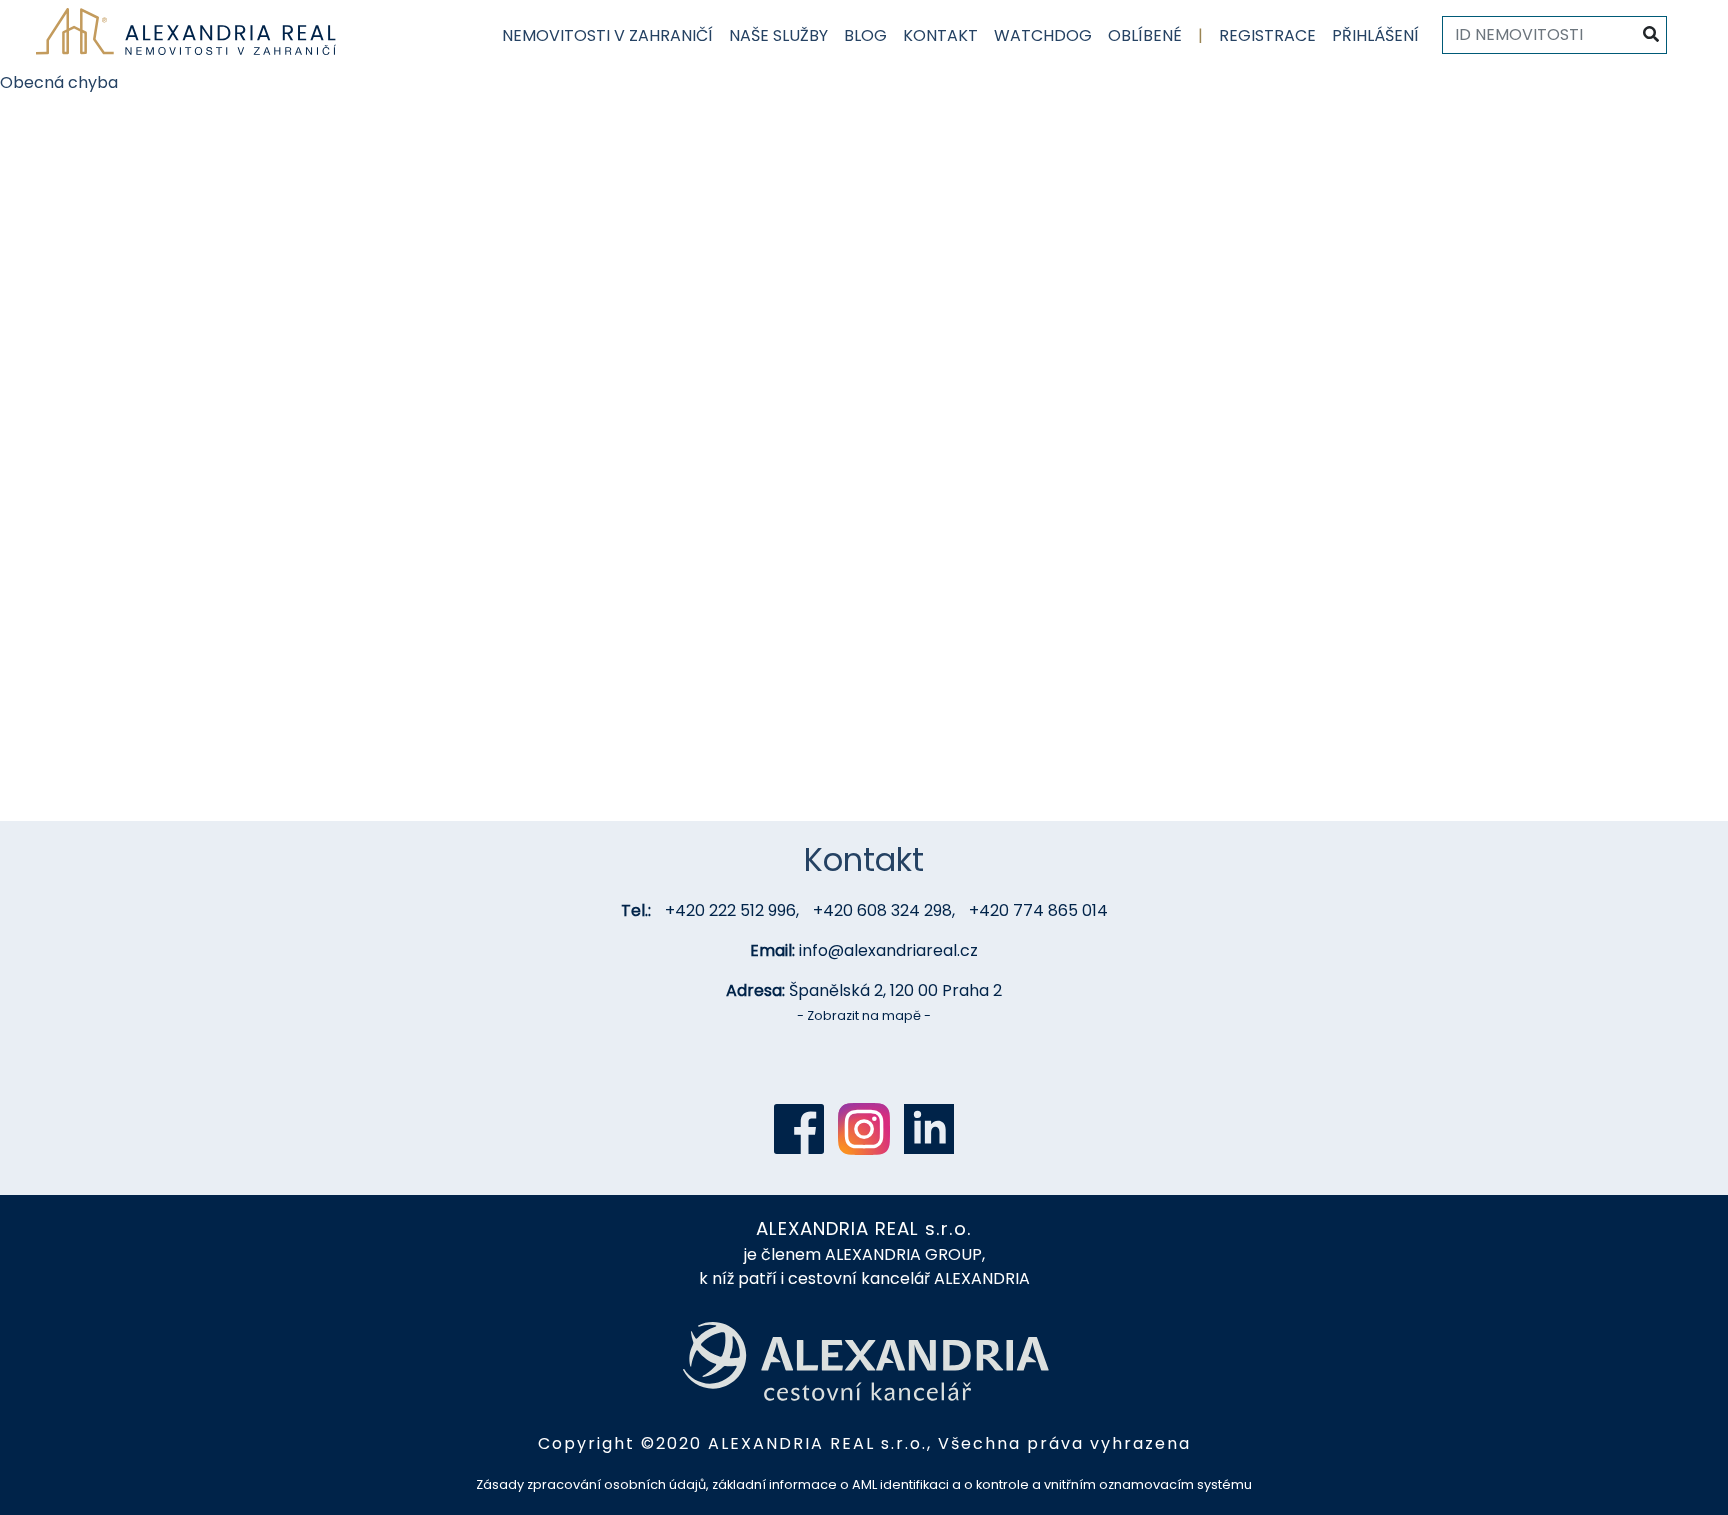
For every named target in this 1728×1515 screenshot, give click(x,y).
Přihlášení (1375, 35)
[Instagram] (864, 1129)
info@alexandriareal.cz (888, 950)
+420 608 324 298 (882, 910)
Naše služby (778, 35)
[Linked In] (929, 1129)
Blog (865, 35)
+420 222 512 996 (730, 910)
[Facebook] (799, 1129)
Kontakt (940, 35)
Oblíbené (1145, 35)
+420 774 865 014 (1038, 910)
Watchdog (1043, 35)
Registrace (1267, 35)
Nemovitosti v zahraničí (607, 35)
